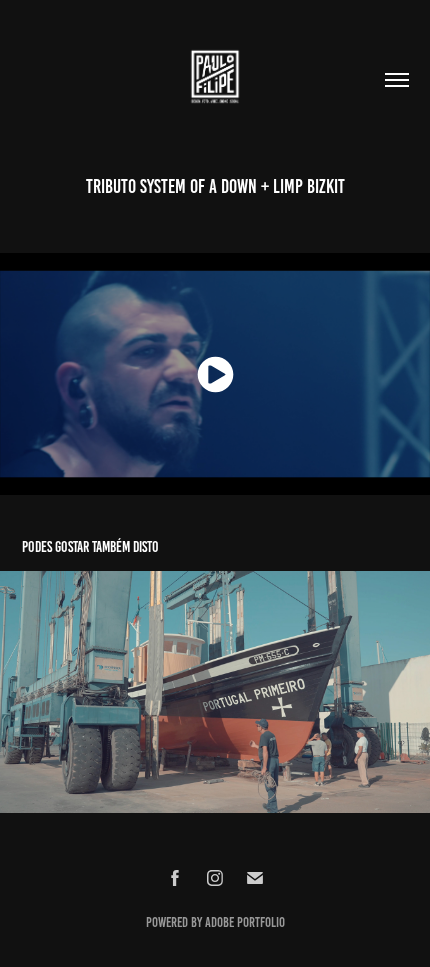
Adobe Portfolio (245, 922)
